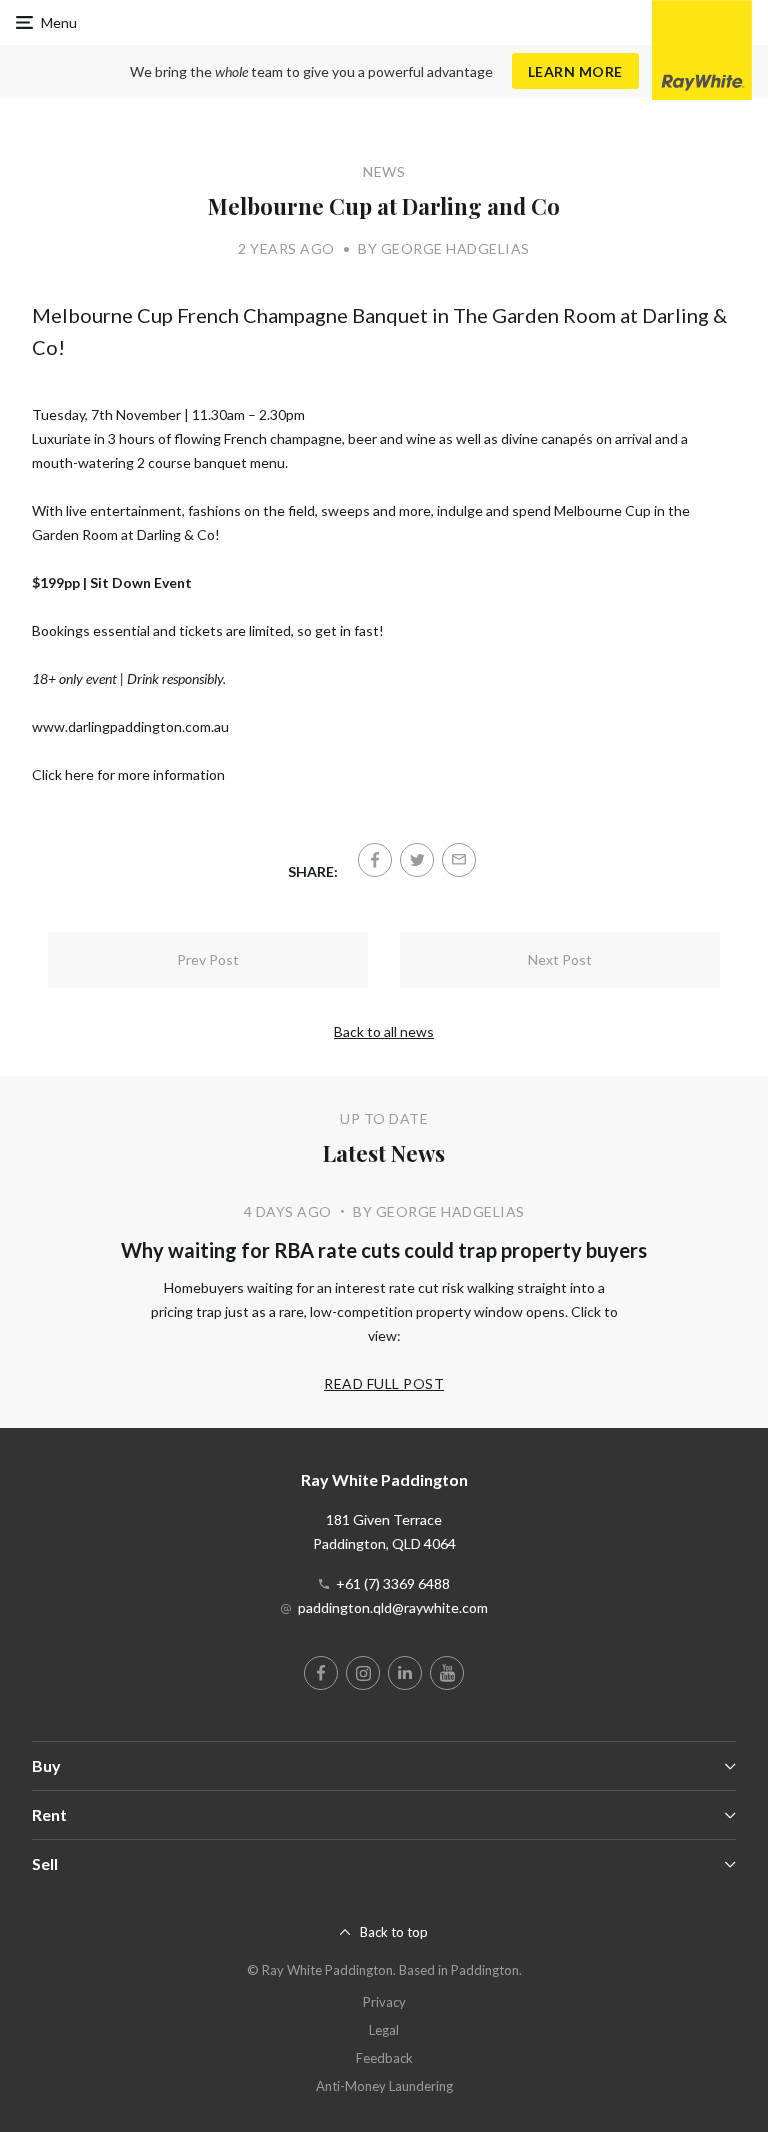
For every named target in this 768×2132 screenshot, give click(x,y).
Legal (384, 2030)
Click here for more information (128, 774)
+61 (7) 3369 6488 (393, 1583)
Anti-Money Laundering (384, 2086)
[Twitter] (417, 860)
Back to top (394, 1932)
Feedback (384, 2058)
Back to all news (384, 1031)
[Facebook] (375, 860)
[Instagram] (363, 1673)
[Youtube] (447, 1673)
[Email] (459, 860)
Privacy (384, 2002)
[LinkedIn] (405, 1673)
